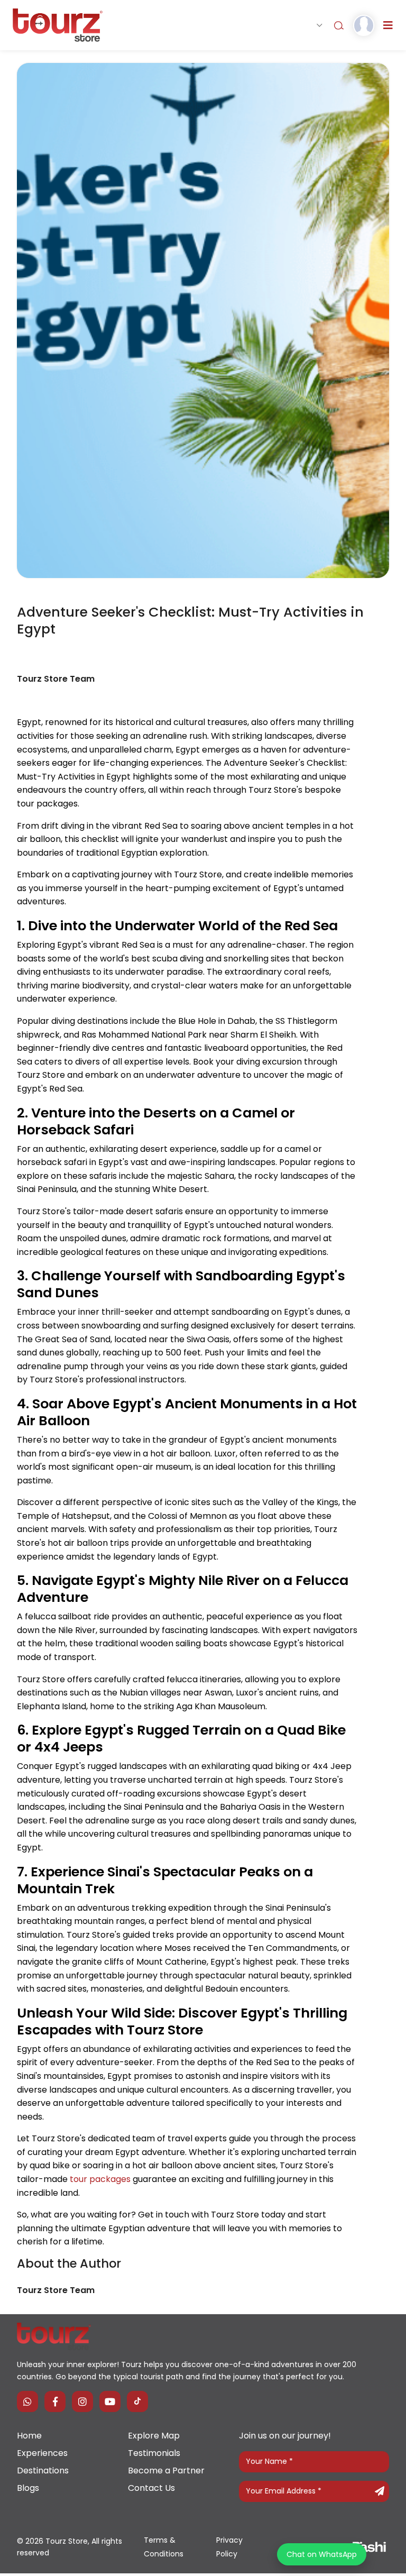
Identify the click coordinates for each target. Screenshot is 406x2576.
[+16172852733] (27, 2401)
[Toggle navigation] (388, 25)
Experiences (42, 2453)
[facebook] (55, 2401)
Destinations (43, 2470)
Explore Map (154, 2436)
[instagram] (82, 2401)
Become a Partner (166, 2470)
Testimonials (154, 2453)
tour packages (100, 2179)
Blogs (28, 2488)
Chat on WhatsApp (322, 2554)
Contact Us (151, 2488)
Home (29, 2436)
